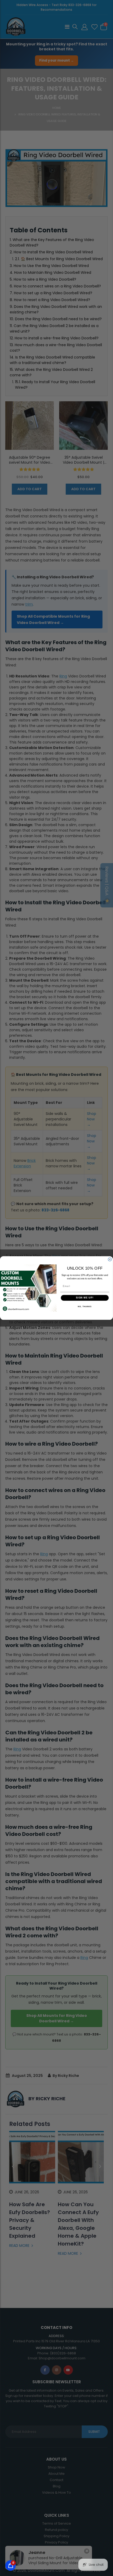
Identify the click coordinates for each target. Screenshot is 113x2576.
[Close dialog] (110, 1259)
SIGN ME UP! (85, 1298)
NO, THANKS (85, 1307)
